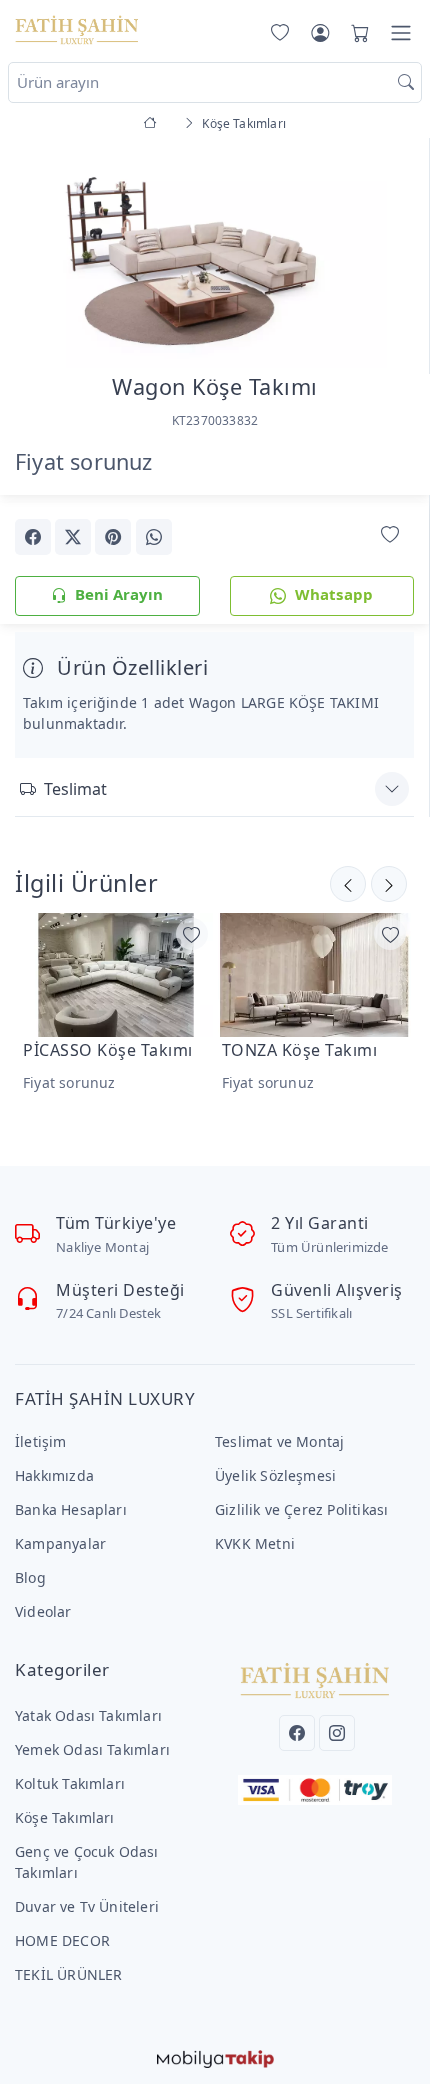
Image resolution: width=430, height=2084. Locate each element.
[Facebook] (297, 1733)
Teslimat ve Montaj (279, 1441)
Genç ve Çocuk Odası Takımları (87, 1862)
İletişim (41, 1441)
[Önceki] (389, 884)
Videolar (43, 1611)
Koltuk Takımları (70, 1783)
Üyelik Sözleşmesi (275, 1475)
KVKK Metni (255, 1543)
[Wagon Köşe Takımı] (214, 250)
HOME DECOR (62, 1940)
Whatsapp (334, 594)
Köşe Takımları (65, 1817)
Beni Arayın (119, 594)
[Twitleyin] (73, 537)
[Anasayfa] (153, 123)
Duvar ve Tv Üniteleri (87, 1906)
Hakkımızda (54, 1475)
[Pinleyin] (113, 537)
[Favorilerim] (276, 33)
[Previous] (40, 255)
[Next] (389, 255)
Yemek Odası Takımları (92, 1749)
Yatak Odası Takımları (88, 1715)
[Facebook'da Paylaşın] (33, 537)
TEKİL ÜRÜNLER (69, 1974)
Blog (30, 1577)
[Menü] (401, 33)
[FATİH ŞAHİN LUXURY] (77, 29)
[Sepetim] (356, 33)
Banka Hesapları (71, 1509)
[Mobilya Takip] (215, 2057)
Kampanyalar (60, 1543)
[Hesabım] (320, 33)
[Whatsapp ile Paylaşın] (154, 537)
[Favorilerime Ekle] (390, 535)
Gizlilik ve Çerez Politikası (301, 1509)
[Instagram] (337, 1733)
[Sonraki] (348, 884)
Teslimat (75, 789)
